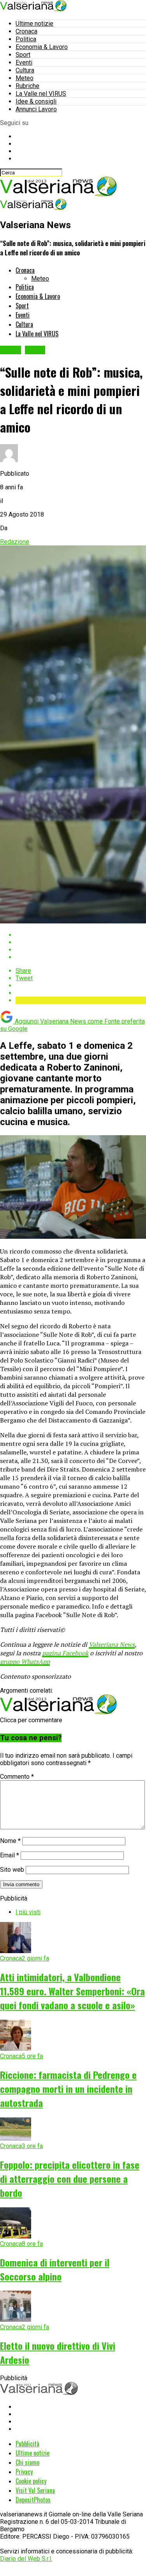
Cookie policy (31, 2481)
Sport (23, 55)
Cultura (25, 70)
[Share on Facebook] (81, 935)
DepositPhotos (33, 2500)
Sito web (12, 1870)
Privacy (24, 2472)
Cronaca (26, 31)
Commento (17, 1777)
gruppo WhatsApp (25, 1662)
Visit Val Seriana (35, 2490)
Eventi (24, 62)
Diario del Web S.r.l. (26, 2559)
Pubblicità (27, 2444)
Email (10, 1855)
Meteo (25, 78)
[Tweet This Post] (81, 942)
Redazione (15, 542)
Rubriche (27, 86)
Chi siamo (27, 2462)
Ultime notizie (34, 24)
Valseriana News (112, 1644)
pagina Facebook (65, 1653)
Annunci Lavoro (36, 109)
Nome (10, 1841)
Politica (26, 39)
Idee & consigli (36, 101)
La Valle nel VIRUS (41, 94)
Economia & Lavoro (42, 47)
